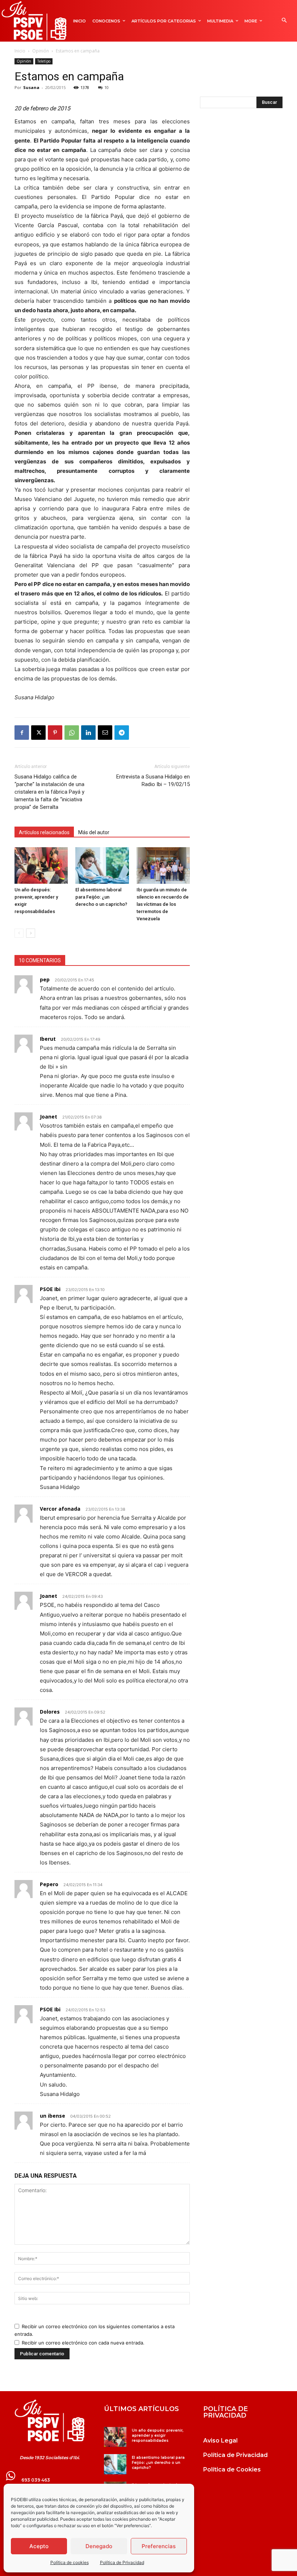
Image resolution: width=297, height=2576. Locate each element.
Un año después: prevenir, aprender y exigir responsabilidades (158, 2435)
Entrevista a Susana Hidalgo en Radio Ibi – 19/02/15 (153, 780)
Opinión (41, 51)
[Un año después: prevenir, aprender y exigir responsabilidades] (41, 865)
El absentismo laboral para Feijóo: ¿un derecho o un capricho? (102, 897)
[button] (284, 21)
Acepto (39, 2546)
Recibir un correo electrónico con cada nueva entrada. (83, 2343)
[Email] (105, 733)
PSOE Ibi (50, 1289)
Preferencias (159, 2546)
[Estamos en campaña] (49, 2421)
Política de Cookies (232, 2469)
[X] (38, 733)
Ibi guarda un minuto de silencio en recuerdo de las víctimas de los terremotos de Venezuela (163, 904)
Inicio (20, 51)
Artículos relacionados (44, 832)
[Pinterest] (55, 733)
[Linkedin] (88, 733)
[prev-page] (19, 933)
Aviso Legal (220, 2441)
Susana (31, 87)
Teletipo (44, 61)
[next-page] (31, 933)
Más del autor (94, 832)
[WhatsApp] (72, 733)
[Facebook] (22, 733)
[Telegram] (122, 733)
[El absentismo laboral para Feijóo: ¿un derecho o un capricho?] (102, 865)
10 (106, 87)
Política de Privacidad (122, 2562)
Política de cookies (70, 2562)
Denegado (99, 2546)
